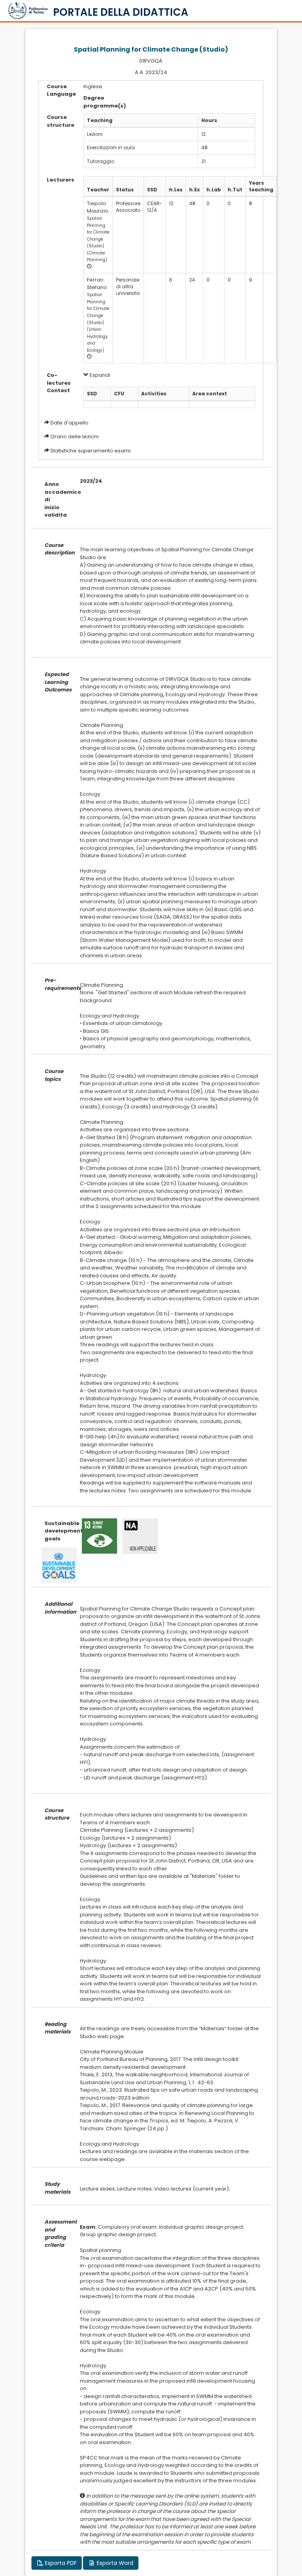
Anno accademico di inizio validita (56, 499)
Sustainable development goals (56, 1531)
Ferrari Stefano (97, 284)
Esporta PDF (60, 2563)
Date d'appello (69, 423)
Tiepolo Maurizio (98, 207)
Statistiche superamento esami (90, 451)
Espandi (99, 375)
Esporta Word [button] (114, 2563)
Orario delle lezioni (75, 436)
